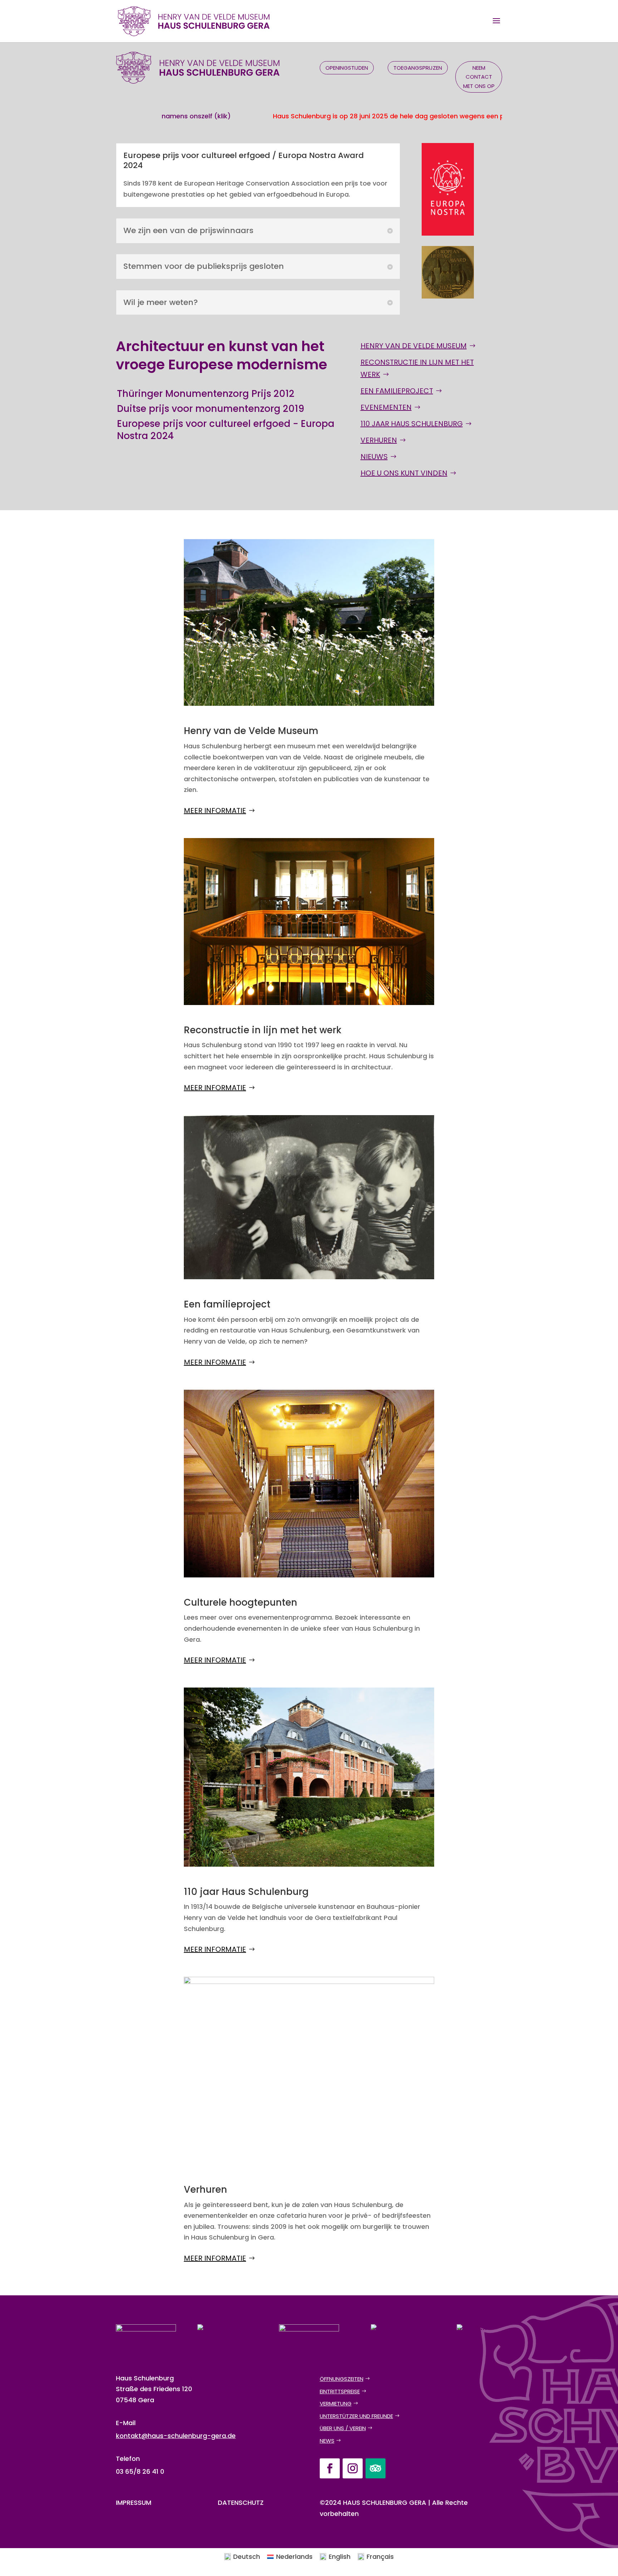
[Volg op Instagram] (353, 2468)
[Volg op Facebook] (330, 2468)
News (327, 2441)
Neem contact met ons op (479, 77)
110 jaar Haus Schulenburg (412, 424)
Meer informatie (215, 811)
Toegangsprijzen (418, 68)
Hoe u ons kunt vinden (404, 473)
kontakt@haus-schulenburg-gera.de (176, 2436)
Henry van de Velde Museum (414, 346)
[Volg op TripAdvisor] (376, 2468)
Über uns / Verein (343, 2428)
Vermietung (336, 2403)
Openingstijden (347, 68)
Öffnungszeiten (342, 2379)
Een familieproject (397, 391)
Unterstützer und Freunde (356, 2416)
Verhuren (379, 440)
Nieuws (374, 457)
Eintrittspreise (340, 2391)
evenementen (386, 407)
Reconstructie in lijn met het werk (417, 368)
